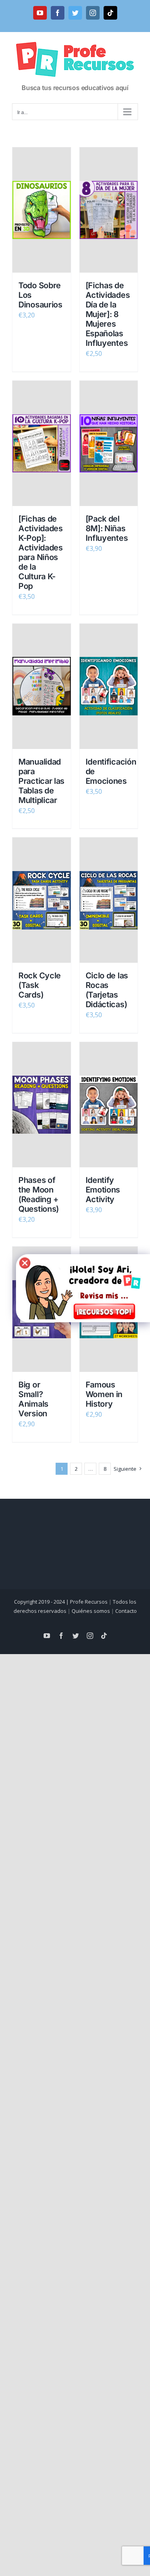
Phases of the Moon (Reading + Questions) (39, 1195)
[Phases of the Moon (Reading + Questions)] (42, 1105)
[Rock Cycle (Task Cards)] (42, 900)
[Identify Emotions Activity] (109, 1105)
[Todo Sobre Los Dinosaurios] (42, 210)
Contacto (126, 1611)
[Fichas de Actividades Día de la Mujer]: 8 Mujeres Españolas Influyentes (108, 314)
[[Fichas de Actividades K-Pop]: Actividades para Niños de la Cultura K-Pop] (42, 443)
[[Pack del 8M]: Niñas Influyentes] (109, 443)
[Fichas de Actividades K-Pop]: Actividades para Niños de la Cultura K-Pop (41, 552)
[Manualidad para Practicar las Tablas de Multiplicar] (42, 686)
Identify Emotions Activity (103, 1190)
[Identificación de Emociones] (109, 686)
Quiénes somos (91, 1611)
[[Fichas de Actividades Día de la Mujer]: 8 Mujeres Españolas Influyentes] (109, 210)
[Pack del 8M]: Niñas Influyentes (107, 528)
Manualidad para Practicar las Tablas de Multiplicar (41, 781)
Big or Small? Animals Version (33, 1399)
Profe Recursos (89, 1602)
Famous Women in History (104, 1394)
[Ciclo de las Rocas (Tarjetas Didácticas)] (109, 900)
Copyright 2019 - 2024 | (42, 1602)
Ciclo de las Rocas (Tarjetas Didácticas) (107, 990)
